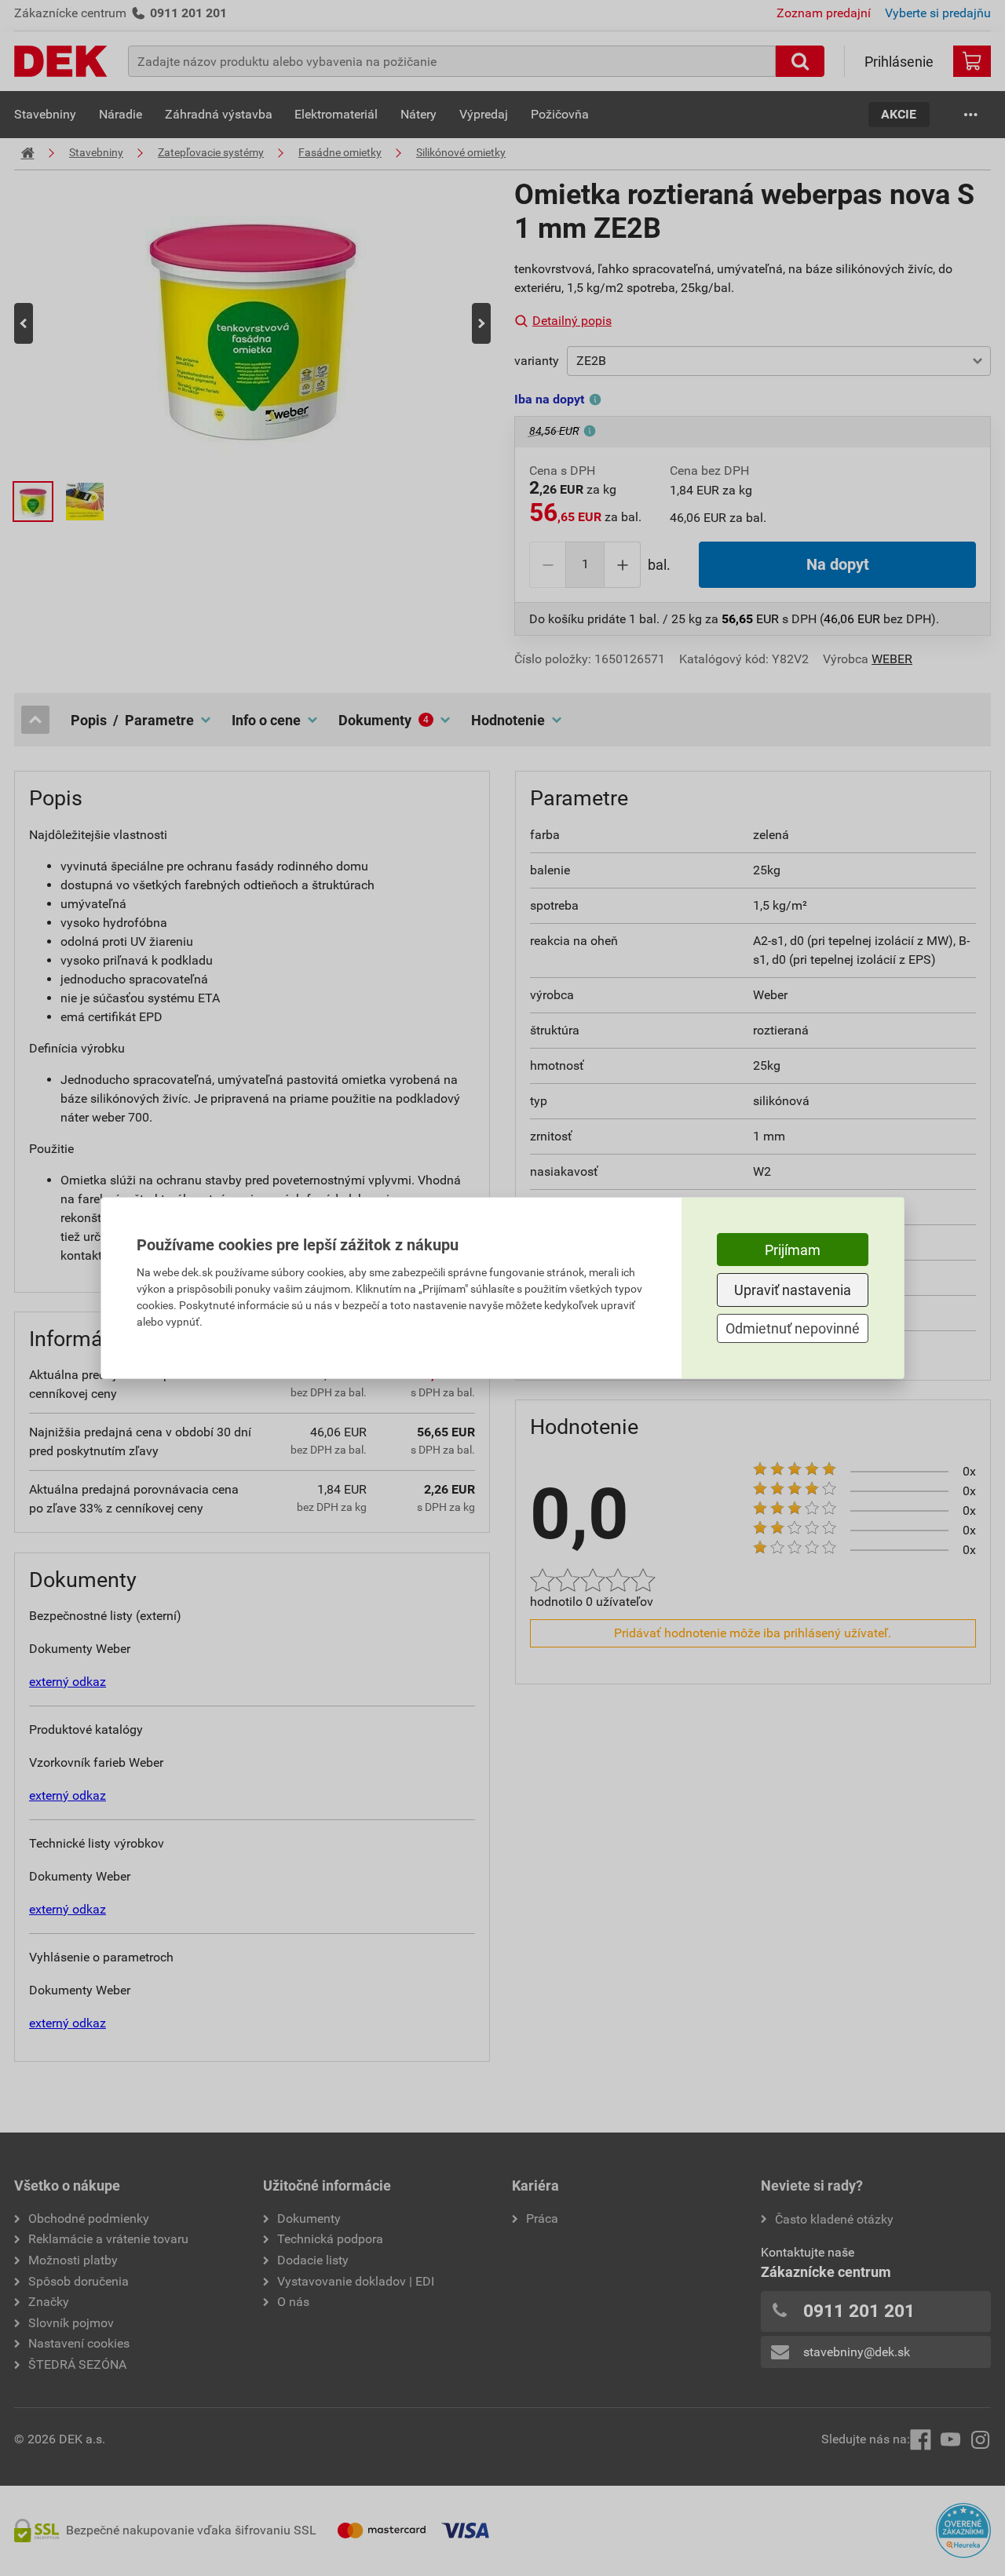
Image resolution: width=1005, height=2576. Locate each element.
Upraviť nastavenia (793, 1290)
